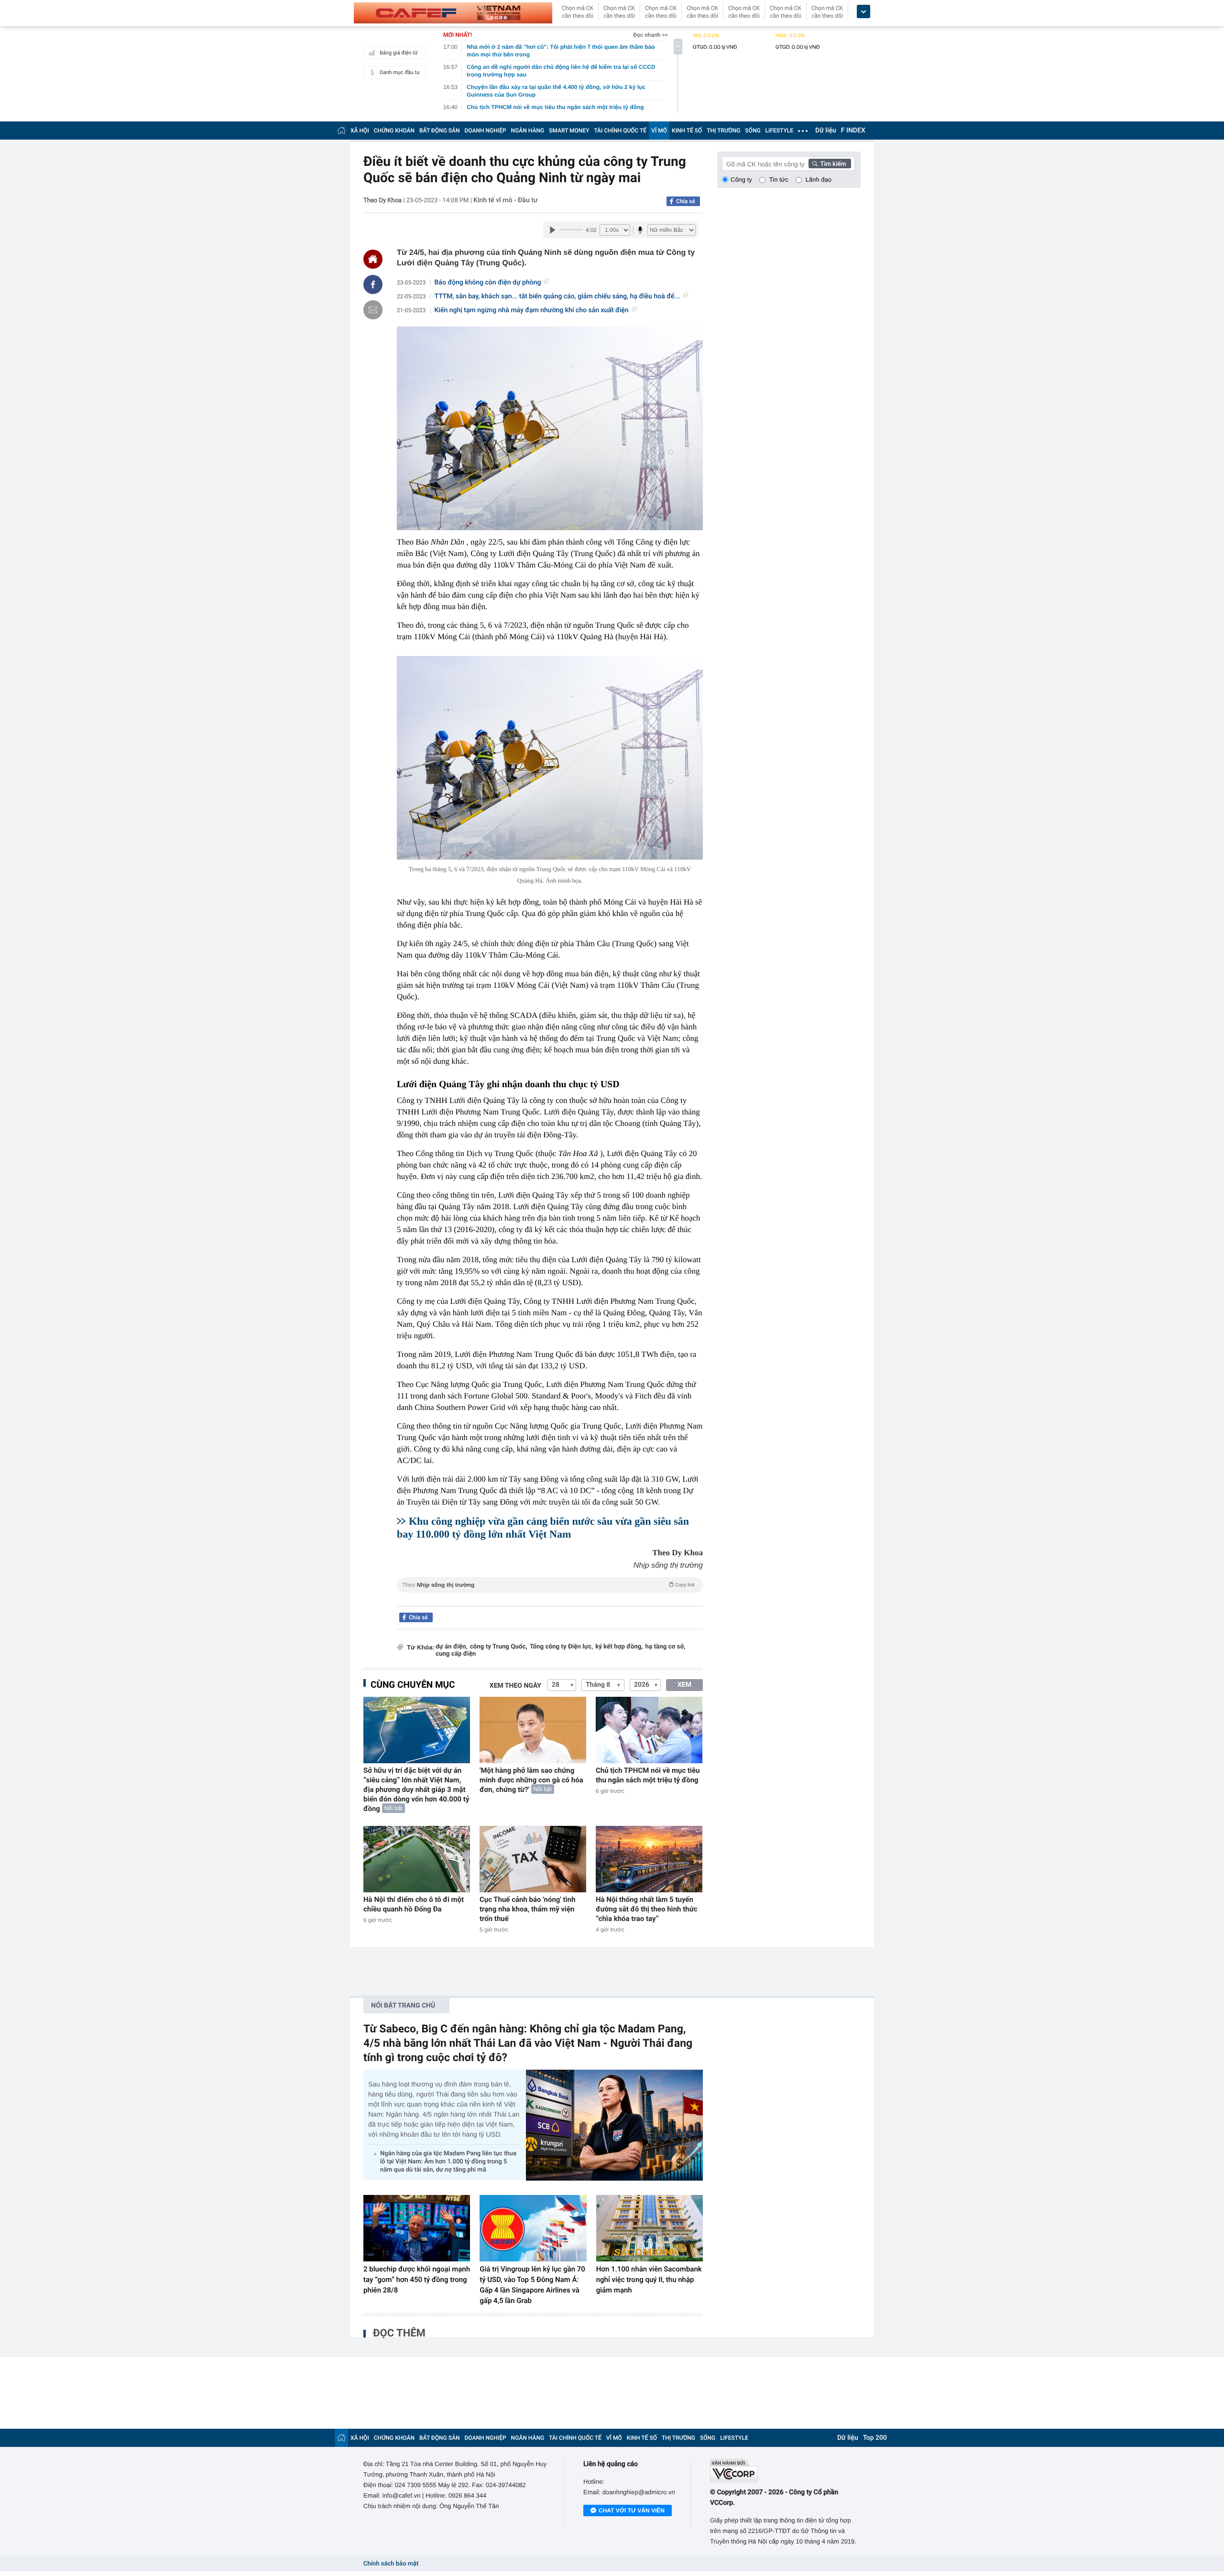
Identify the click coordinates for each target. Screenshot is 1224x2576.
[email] (373, 310)
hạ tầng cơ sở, (666, 1647)
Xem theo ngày (515, 1686)
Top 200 (875, 2438)
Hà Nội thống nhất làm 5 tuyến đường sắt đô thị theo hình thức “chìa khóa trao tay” (647, 1909)
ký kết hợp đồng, (619, 1647)
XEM (684, 1685)
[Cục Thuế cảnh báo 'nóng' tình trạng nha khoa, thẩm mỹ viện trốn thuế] (533, 1859)
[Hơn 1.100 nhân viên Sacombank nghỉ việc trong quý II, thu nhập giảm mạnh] (650, 2228)
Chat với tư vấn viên (632, 2511)
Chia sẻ (686, 201)
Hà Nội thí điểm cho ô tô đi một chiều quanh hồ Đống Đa (414, 1904)
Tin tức (779, 180)
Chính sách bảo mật (391, 2564)
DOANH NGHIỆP (486, 131)
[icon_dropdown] (863, 12)
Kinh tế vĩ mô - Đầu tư (505, 200)
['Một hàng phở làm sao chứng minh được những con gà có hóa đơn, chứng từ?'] (533, 1730)
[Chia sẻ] (373, 284)
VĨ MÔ (659, 131)
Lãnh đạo (819, 180)
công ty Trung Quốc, (499, 1647)
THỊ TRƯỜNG (723, 131)
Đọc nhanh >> (650, 35)
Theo (548, 1585)
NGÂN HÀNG (528, 131)
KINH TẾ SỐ (687, 131)
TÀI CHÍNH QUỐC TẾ (620, 131)
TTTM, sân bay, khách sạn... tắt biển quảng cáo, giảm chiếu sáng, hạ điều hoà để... (557, 296)
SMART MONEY (569, 131)
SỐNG (753, 131)
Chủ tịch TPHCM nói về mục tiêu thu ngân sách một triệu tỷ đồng (648, 1775)
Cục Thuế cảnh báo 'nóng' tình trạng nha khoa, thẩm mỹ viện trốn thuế (528, 1909)
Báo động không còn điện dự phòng (488, 283)
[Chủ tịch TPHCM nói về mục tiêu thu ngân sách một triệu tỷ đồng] (649, 1730)
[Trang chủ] (341, 130)
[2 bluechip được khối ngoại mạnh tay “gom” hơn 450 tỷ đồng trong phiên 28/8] (417, 2228)
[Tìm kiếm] (830, 164)
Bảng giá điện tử (399, 53)
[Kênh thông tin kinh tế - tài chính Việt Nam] (453, 13)
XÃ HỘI (360, 131)
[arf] (550, 1596)
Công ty (741, 180)
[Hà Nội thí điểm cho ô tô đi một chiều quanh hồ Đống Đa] (417, 1859)
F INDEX (853, 131)
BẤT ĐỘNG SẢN (440, 131)
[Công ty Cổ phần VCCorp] (785, 2471)
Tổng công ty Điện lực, (561, 1647)
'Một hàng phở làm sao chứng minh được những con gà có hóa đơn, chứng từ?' (531, 1780)
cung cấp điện (456, 1654)
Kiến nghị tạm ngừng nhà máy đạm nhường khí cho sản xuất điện (532, 310)
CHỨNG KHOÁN (394, 131)
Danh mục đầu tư (400, 72)
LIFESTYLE (779, 131)
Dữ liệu (826, 131)
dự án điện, (452, 1647)
